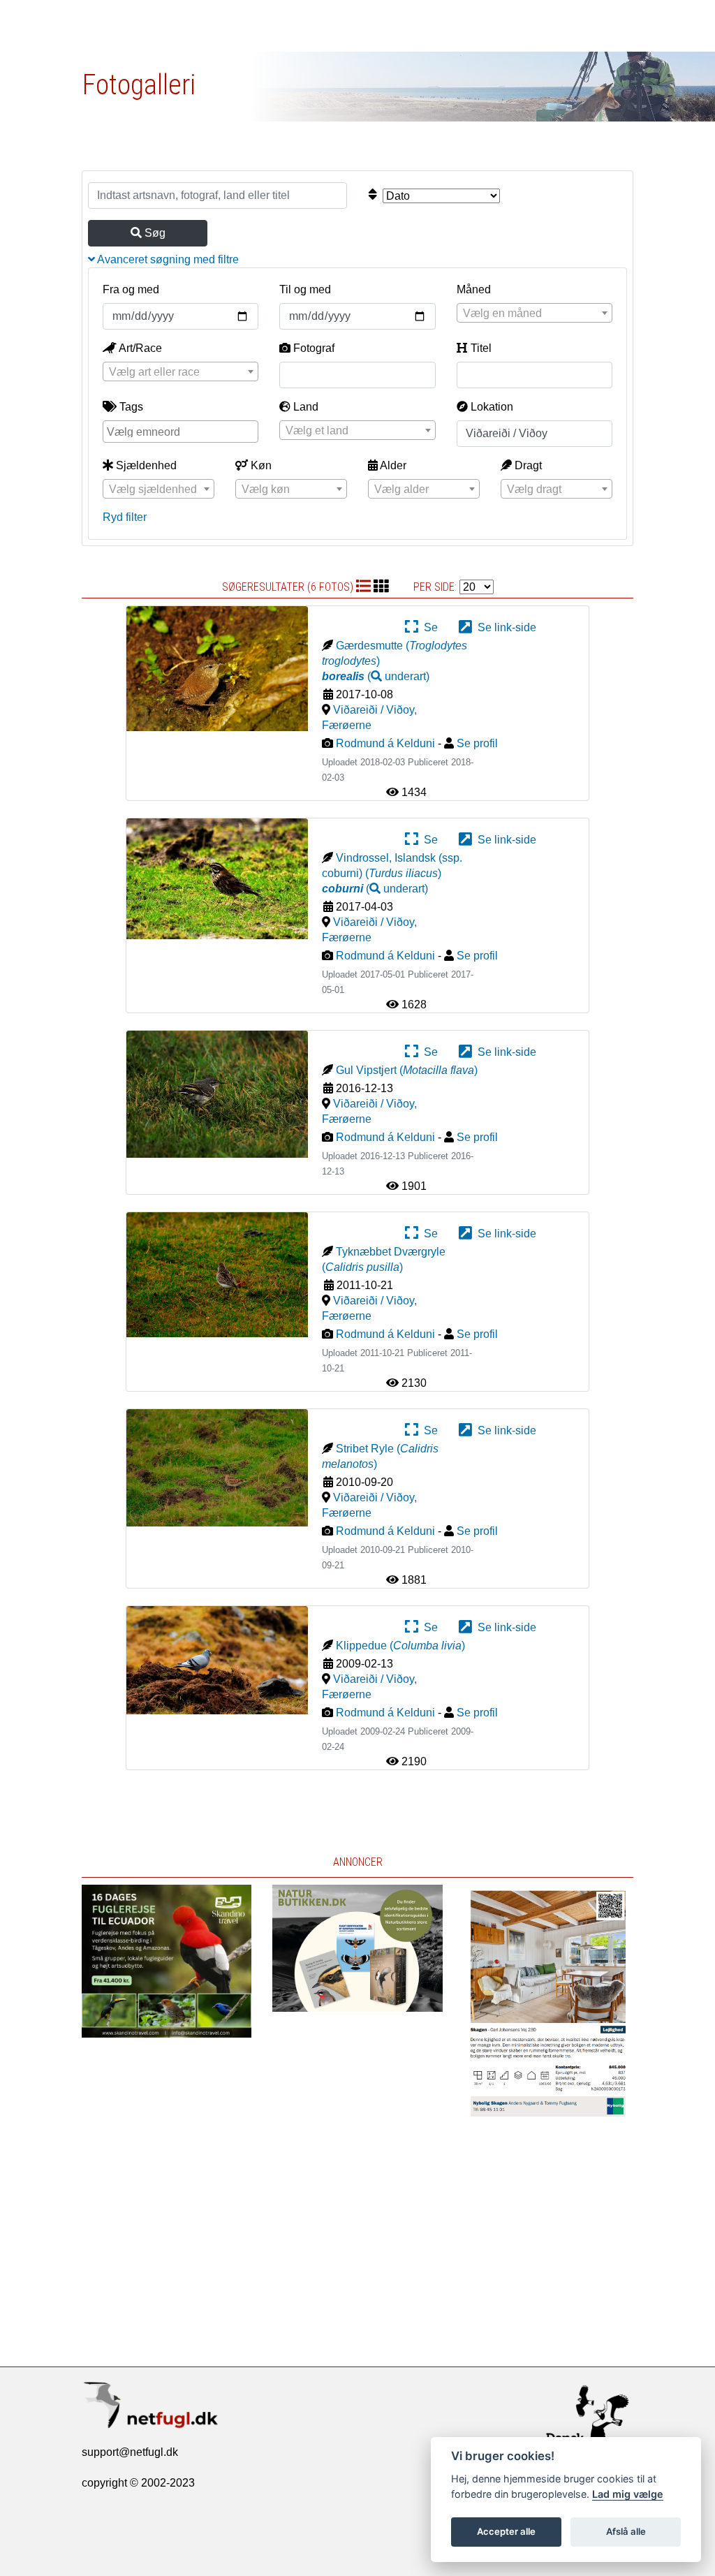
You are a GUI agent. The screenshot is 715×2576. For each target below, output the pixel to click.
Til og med (305, 289)
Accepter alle (506, 2531)
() (376, 676)
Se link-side (504, 627)
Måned (474, 289)
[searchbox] (182, 431)
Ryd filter (125, 517)
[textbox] (535, 314)
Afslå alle (626, 2531)
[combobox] (535, 313)
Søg (154, 233)
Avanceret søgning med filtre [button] (167, 259)
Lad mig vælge (628, 2494)
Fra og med (131, 289)
